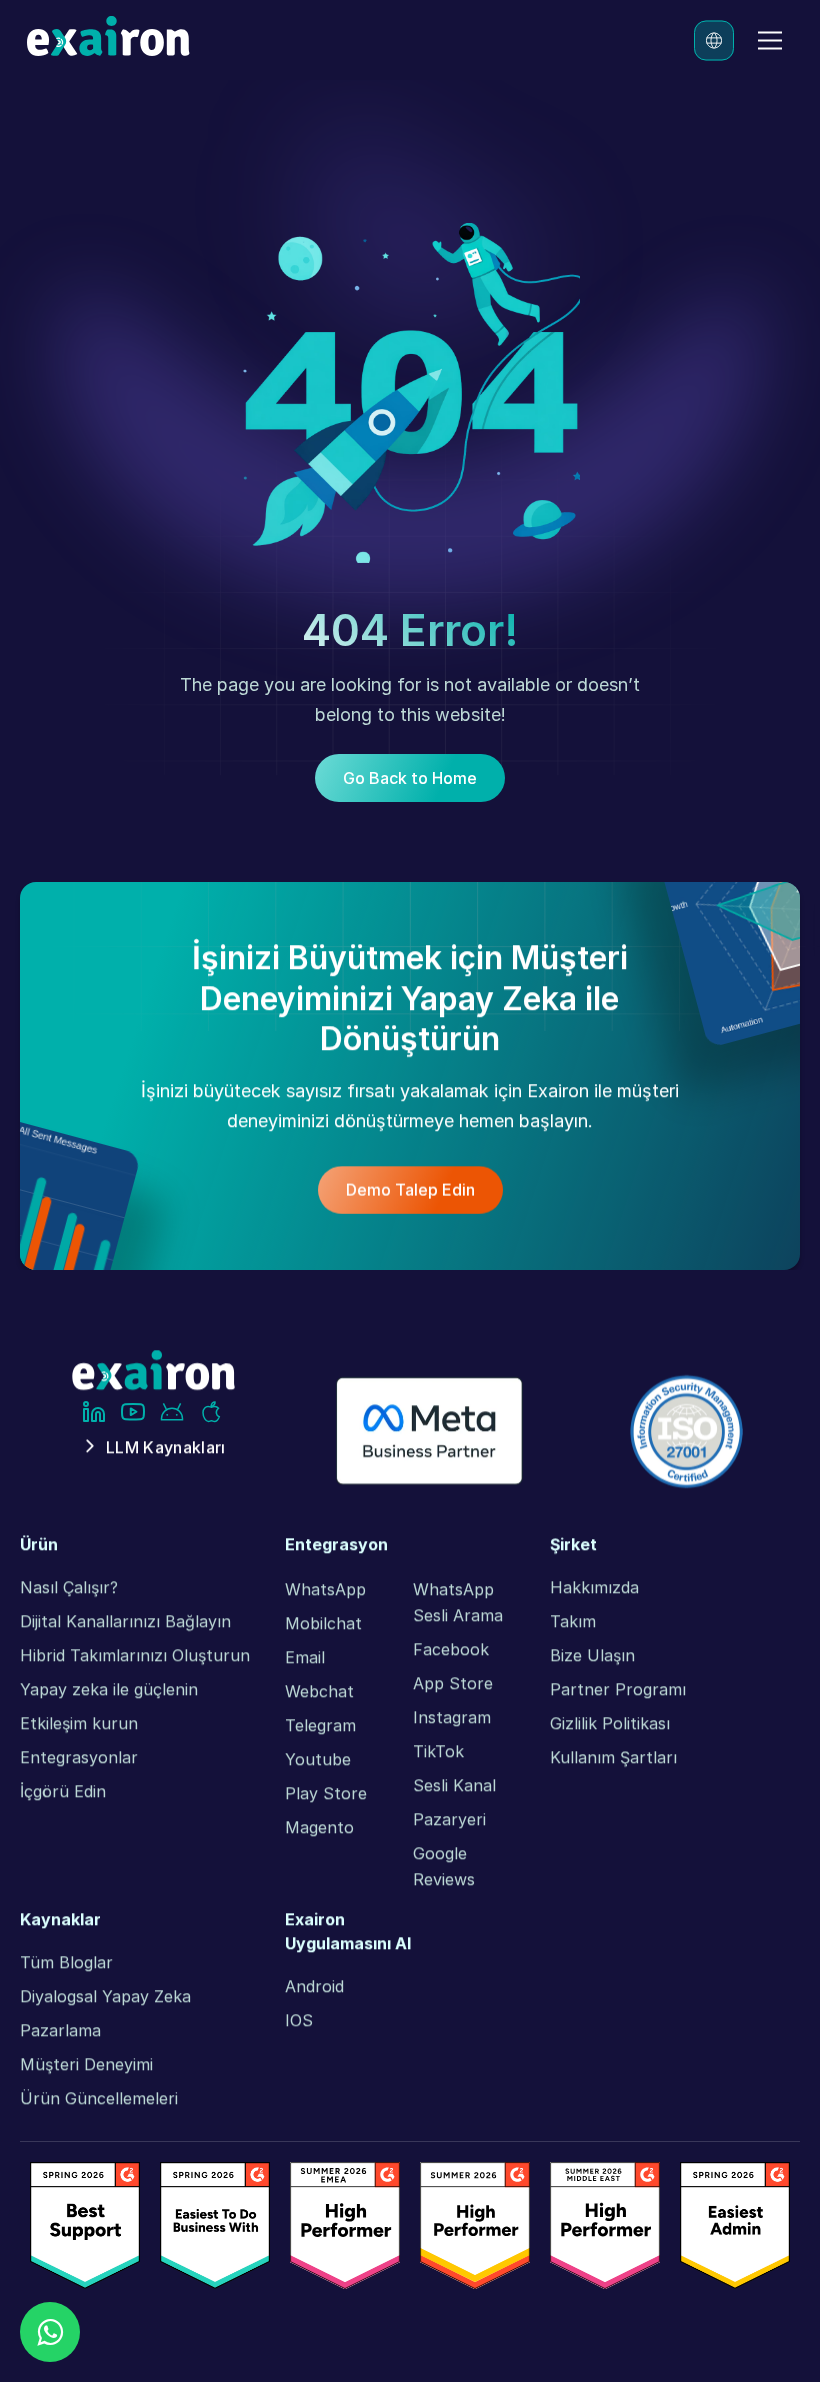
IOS (299, 2020)
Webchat (319, 1691)
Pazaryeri (449, 1819)
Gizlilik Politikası (610, 1723)
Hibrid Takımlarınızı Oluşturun (135, 1655)
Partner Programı (618, 1689)
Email (305, 1657)
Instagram (452, 1717)
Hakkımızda (594, 1587)
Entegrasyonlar (79, 1757)
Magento (319, 1827)
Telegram (320, 1725)
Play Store (326, 1793)
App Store (453, 1683)
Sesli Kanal (454, 1785)
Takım (573, 1621)
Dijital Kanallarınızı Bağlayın (125, 1621)
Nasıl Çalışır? (69, 1587)
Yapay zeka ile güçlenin (109, 1689)
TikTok (438, 1751)
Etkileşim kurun (79, 1723)
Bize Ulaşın (592, 1655)
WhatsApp (325, 1589)
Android (314, 1986)
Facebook (451, 1649)
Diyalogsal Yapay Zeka (105, 1996)
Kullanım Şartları (613, 1757)
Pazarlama (60, 2030)
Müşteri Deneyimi (86, 2064)
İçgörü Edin (63, 1791)
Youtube (318, 1759)
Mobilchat (323, 1623)
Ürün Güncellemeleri (99, 2098)
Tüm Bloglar (66, 1962)
